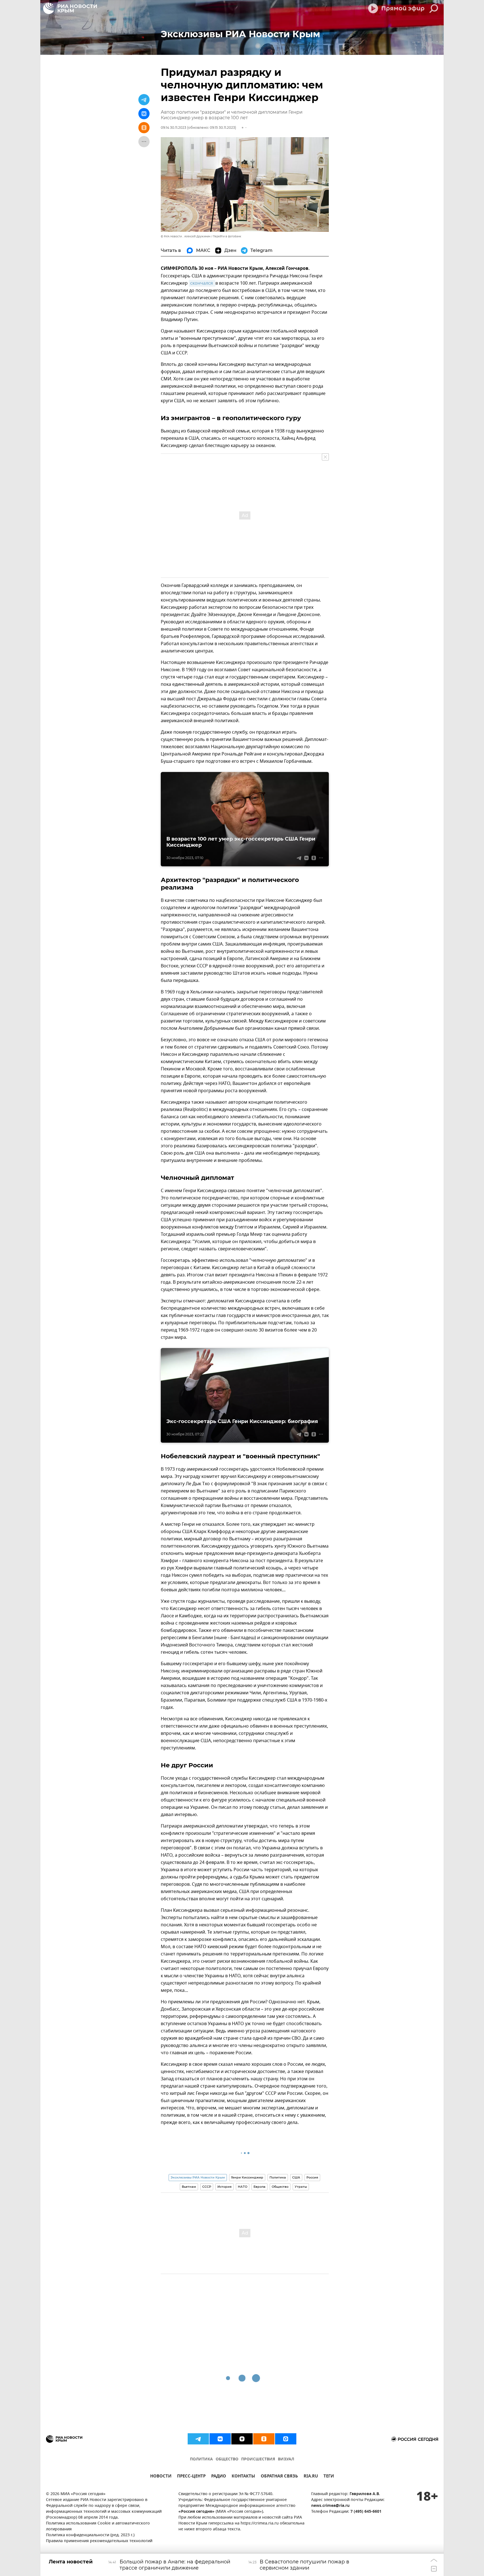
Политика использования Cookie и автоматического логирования (98, 2526)
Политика (278, 2177)
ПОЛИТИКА (201, 2459)
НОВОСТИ (161, 2477)
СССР (207, 2187)
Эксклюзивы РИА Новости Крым (198, 2177)
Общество (280, 2187)
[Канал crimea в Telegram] (198, 2439)
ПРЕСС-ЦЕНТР (191, 2477)
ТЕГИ (329, 2477)
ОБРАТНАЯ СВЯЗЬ (279, 2477)
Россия (312, 2177)
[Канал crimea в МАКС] (286, 2439)
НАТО (243, 2187)
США (296, 2177)
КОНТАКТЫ (243, 2477)
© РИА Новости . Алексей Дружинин (186, 236)
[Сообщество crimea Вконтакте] (220, 2439)
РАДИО (219, 2477)
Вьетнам (189, 2187)
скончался (202, 283)
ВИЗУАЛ (286, 2459)
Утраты (301, 2187)
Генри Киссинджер (247, 2177)
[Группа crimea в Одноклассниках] (264, 2439)
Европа (260, 2187)
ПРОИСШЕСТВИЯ (258, 2459)
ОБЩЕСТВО (227, 2459)
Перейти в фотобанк (227, 236)
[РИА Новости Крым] (70, 8)
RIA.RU (311, 2477)
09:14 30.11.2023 (174, 127)
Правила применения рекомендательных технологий (99, 2541)
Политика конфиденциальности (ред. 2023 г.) (90, 2535)
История (224, 2187)
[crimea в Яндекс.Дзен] (242, 2439)
